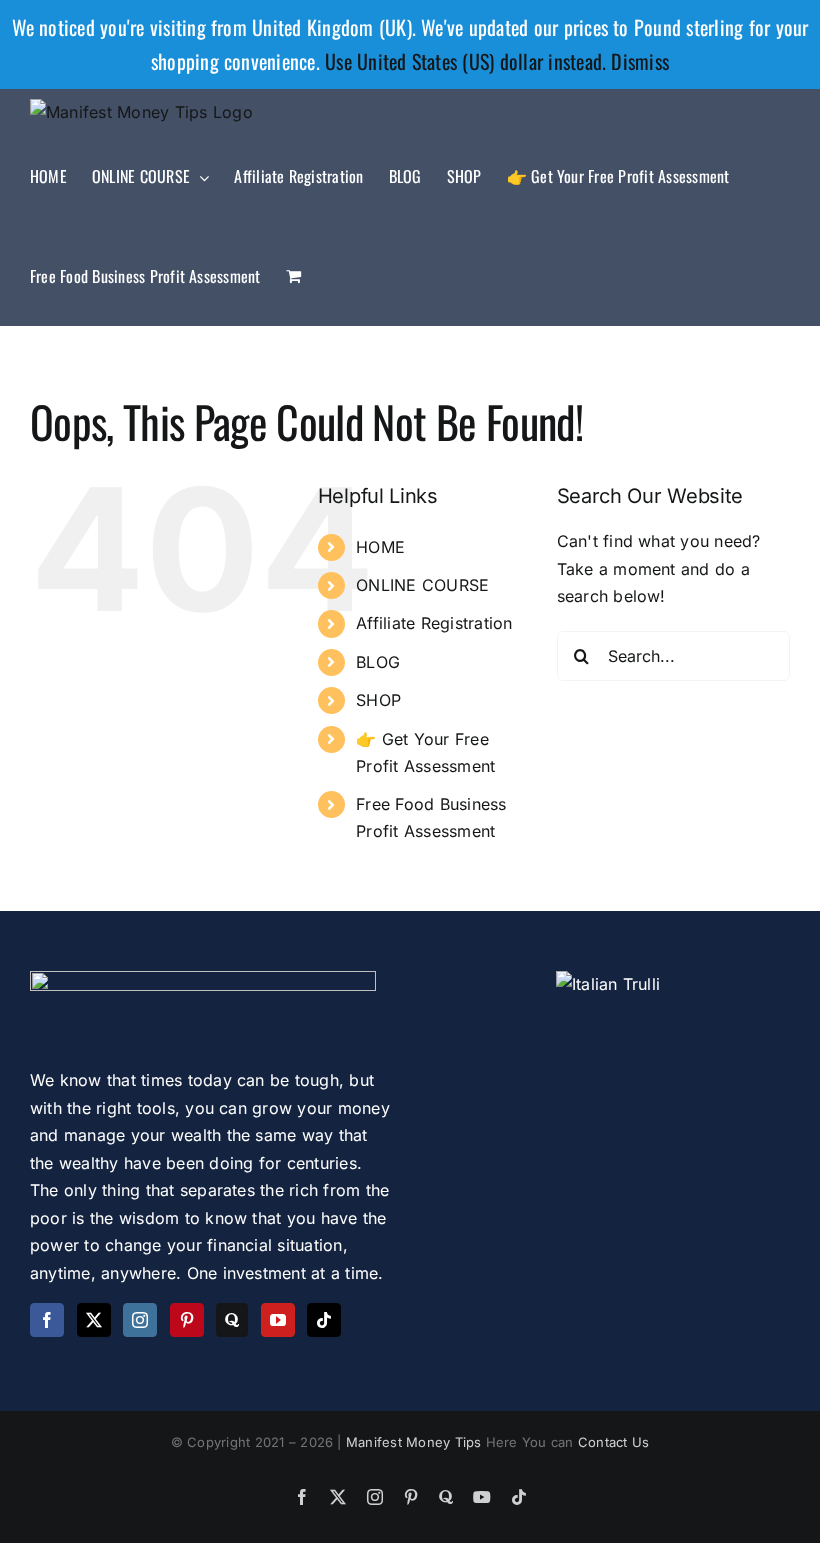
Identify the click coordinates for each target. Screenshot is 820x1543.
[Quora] (232, 1320)
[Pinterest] (187, 1320)
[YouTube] (278, 1320)
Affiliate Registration (434, 623)
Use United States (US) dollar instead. (465, 61)
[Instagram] (140, 1320)
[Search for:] (673, 654)
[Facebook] (47, 1320)
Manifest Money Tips (416, 1442)
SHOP (378, 700)
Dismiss (640, 61)
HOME (380, 547)
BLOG (378, 662)
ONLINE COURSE (422, 585)
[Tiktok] (324, 1320)
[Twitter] (94, 1320)
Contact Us (613, 1442)
